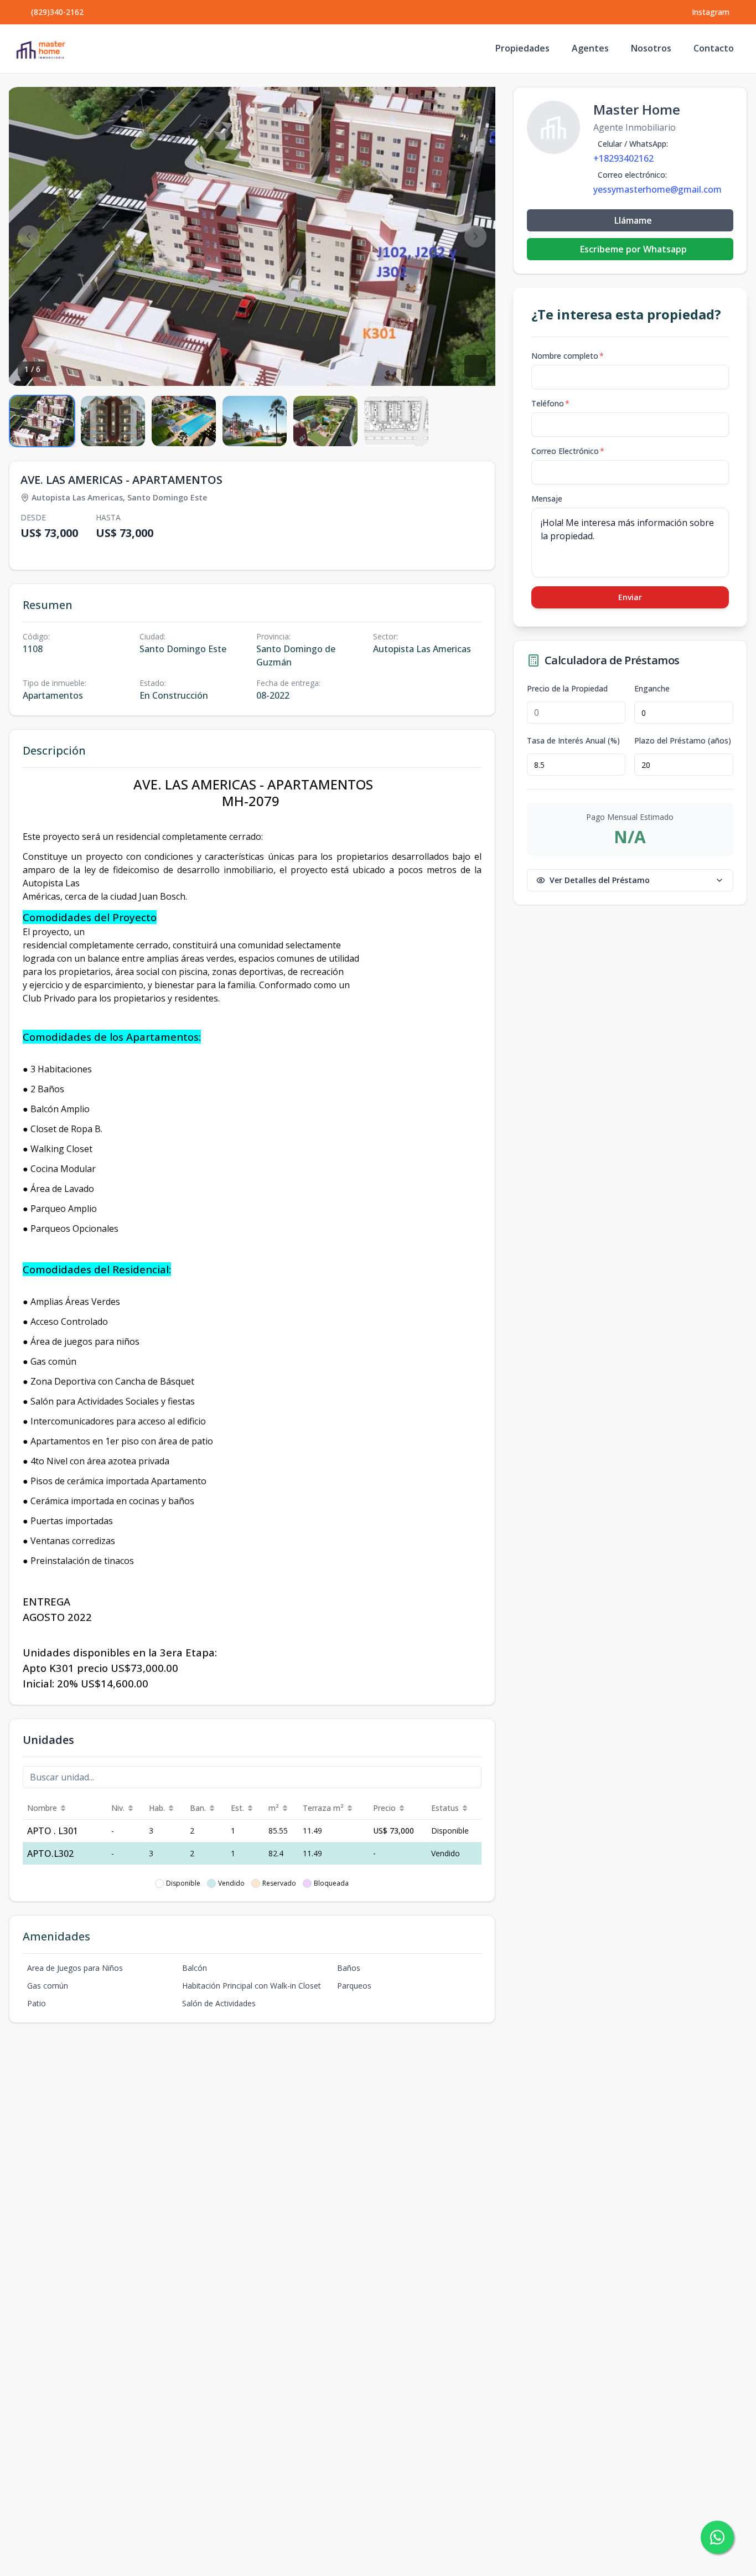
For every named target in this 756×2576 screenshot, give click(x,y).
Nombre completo (568, 356)
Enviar (630, 597)
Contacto (714, 48)
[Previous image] (29, 236)
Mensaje (547, 499)
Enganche (652, 689)
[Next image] (475, 236)
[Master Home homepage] (40, 49)
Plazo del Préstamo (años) (683, 741)
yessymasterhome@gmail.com (657, 189)
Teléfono (550, 403)
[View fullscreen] (475, 366)
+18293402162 (623, 158)
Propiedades (522, 48)
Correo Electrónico (568, 451)
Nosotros (651, 48)
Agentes (590, 48)
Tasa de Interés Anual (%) (573, 741)
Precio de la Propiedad (567, 689)
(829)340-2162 (57, 12)
